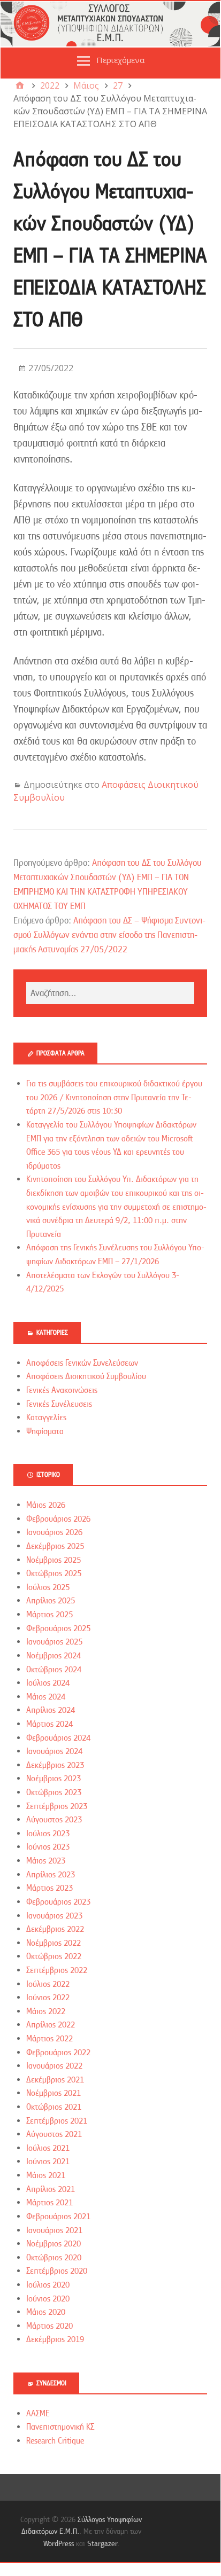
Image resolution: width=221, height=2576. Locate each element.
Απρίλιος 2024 (51, 1710)
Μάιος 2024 (46, 1697)
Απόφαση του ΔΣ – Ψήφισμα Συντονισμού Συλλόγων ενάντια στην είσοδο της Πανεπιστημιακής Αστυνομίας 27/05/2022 (109, 935)
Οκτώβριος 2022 (54, 1956)
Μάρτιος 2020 (49, 2326)
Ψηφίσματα (45, 1431)
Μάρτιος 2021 (49, 2203)
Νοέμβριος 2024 (54, 1656)
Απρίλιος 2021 (51, 2189)
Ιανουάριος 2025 (54, 1642)
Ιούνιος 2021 (48, 2162)
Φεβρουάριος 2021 (58, 2217)
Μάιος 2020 (46, 2312)
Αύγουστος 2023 (54, 1820)
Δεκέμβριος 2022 (55, 1929)
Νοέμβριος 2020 (54, 2244)
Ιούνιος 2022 (48, 1998)
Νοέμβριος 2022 (54, 1943)
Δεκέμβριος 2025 (55, 1546)
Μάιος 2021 (46, 2175)
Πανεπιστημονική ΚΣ (60, 2427)
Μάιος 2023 (46, 1861)
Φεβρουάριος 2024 (58, 1738)
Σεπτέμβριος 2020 (57, 2271)
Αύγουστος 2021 (54, 2134)
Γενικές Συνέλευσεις (59, 1404)
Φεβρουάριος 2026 (58, 1519)
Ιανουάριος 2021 (54, 2230)
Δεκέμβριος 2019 (55, 2339)
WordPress (59, 2543)
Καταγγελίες (46, 1418)
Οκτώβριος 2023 (54, 1792)
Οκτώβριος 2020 (54, 2258)
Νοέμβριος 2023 (54, 1779)
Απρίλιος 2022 (51, 2025)
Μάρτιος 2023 (49, 1888)
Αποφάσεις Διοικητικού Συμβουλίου (86, 1376)
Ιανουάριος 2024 (54, 1751)
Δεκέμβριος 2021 (55, 2080)
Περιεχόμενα (120, 60)
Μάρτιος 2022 (49, 2039)
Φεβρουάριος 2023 (58, 1902)
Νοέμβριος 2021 (54, 2093)
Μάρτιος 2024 (49, 1724)
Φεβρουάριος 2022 (58, 2053)
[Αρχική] (20, 85)
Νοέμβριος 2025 (54, 1560)
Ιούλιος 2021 (48, 2148)
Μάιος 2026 (46, 1505)
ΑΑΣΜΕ (38, 2414)
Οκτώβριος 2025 (54, 1573)
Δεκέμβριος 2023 (55, 1765)
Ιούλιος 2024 (48, 1683)
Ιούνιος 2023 (48, 1847)
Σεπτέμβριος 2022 (57, 1970)
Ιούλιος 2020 (48, 2285)
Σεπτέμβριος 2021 (57, 2121)
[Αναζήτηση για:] (110, 993)
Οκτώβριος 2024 (54, 1670)
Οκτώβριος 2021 (54, 2107)
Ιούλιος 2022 (48, 1984)
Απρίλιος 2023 (51, 1875)
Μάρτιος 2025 (49, 1615)
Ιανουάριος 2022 (54, 2066)
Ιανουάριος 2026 (54, 1532)
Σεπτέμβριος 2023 (57, 1806)
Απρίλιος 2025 (51, 1601)
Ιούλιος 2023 (48, 1834)
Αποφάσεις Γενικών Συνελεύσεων (82, 1363)
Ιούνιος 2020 (48, 2299)
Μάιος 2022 (46, 2011)
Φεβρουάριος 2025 (58, 1628)
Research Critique (55, 2441)
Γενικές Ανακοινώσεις (62, 1390)
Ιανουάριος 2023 (54, 1916)
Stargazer (102, 2543)
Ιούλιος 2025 (48, 1587)
